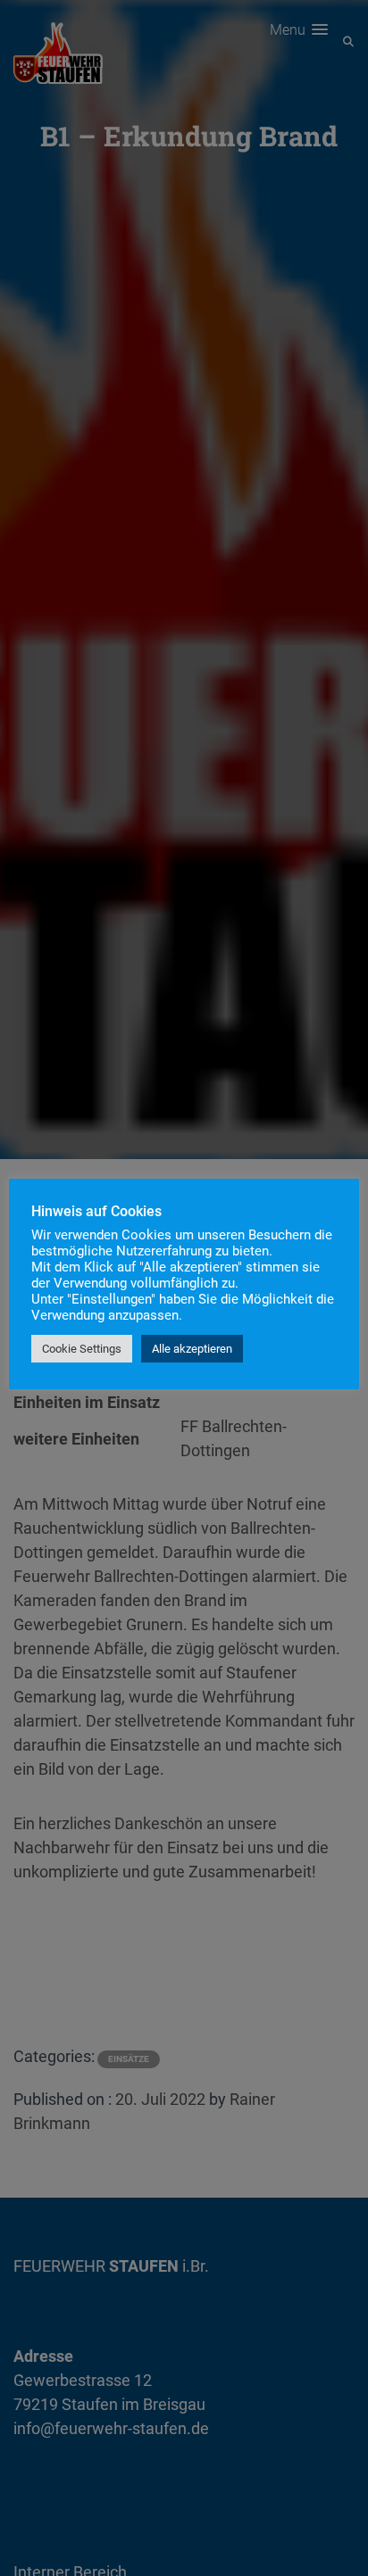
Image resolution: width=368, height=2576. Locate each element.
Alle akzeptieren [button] (192, 1349)
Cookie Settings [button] (82, 1349)
